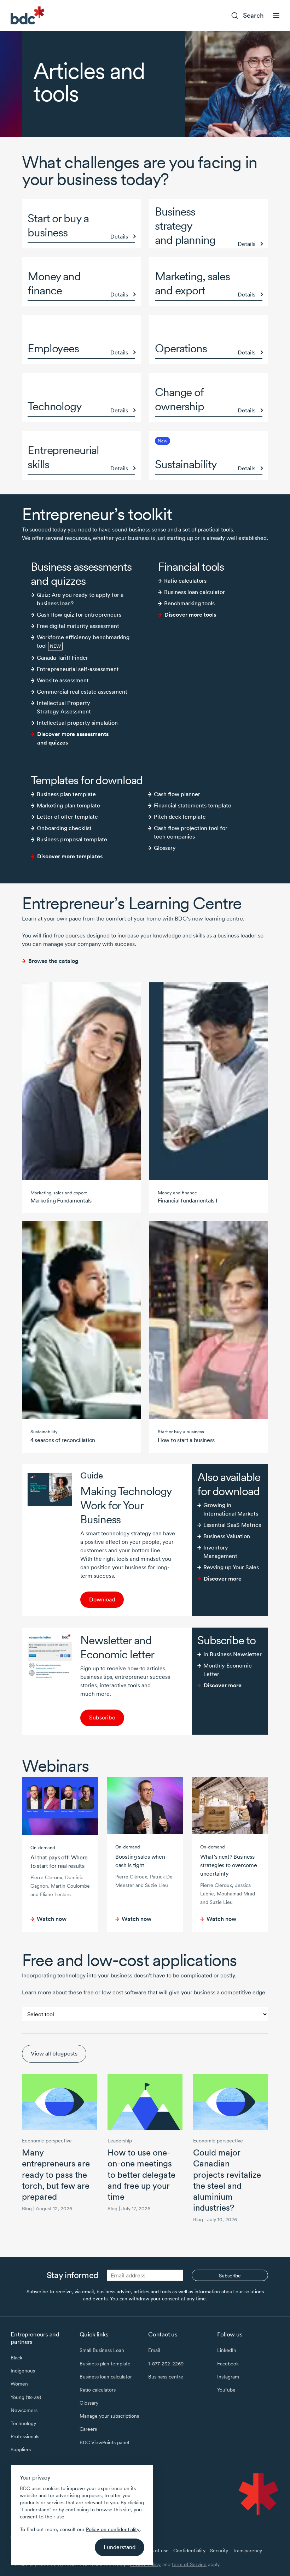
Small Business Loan (102, 2350)
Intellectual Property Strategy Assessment (64, 707)
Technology (23, 2423)
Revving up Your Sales (231, 1567)
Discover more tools (190, 615)
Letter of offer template (67, 817)
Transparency (247, 2551)
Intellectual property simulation (77, 723)
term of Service (189, 2564)
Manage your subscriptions (109, 2416)
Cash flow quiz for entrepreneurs (79, 615)
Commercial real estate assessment (82, 692)
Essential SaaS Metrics (232, 1525)
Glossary (165, 848)
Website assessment (63, 680)
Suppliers (21, 2449)
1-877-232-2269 (166, 2364)
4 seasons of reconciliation (63, 1440)
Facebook (228, 2364)
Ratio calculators (185, 581)
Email (154, 2350)
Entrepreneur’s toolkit (97, 514)
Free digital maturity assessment (78, 626)
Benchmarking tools (189, 603)
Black (16, 2358)
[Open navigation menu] (276, 16)
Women (19, 2384)
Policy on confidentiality (113, 2529)
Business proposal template (72, 839)
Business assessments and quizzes (81, 574)
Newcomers (24, 2410)
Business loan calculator (195, 592)
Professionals (25, 2436)
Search (253, 15)
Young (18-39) (26, 2397)
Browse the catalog (53, 961)
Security (219, 2551)
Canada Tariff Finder (62, 658)
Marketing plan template (68, 805)
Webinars (56, 1766)
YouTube (226, 2390)
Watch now (52, 1919)
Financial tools (191, 567)
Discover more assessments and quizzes (73, 738)
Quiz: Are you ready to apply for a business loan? (80, 599)
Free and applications (129, 1960)
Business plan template (66, 794)
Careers (88, 2429)
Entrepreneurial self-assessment (78, 669)
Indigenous (23, 2371)
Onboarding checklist (64, 828)
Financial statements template (193, 805)
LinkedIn (227, 2350)
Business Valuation (227, 1536)
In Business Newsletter (233, 1654)
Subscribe (102, 1718)
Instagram (228, 2377)
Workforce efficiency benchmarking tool (83, 642)
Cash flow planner (177, 794)
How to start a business (186, 1440)
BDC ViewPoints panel (104, 2442)
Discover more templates (70, 856)
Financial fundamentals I (188, 1201)
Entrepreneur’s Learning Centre (132, 903)
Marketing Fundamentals (61, 1201)
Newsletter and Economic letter (117, 1647)
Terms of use (154, 2551)
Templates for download (87, 780)
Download (102, 1599)
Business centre (166, 2377)
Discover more (223, 1579)
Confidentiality (189, 2551)
